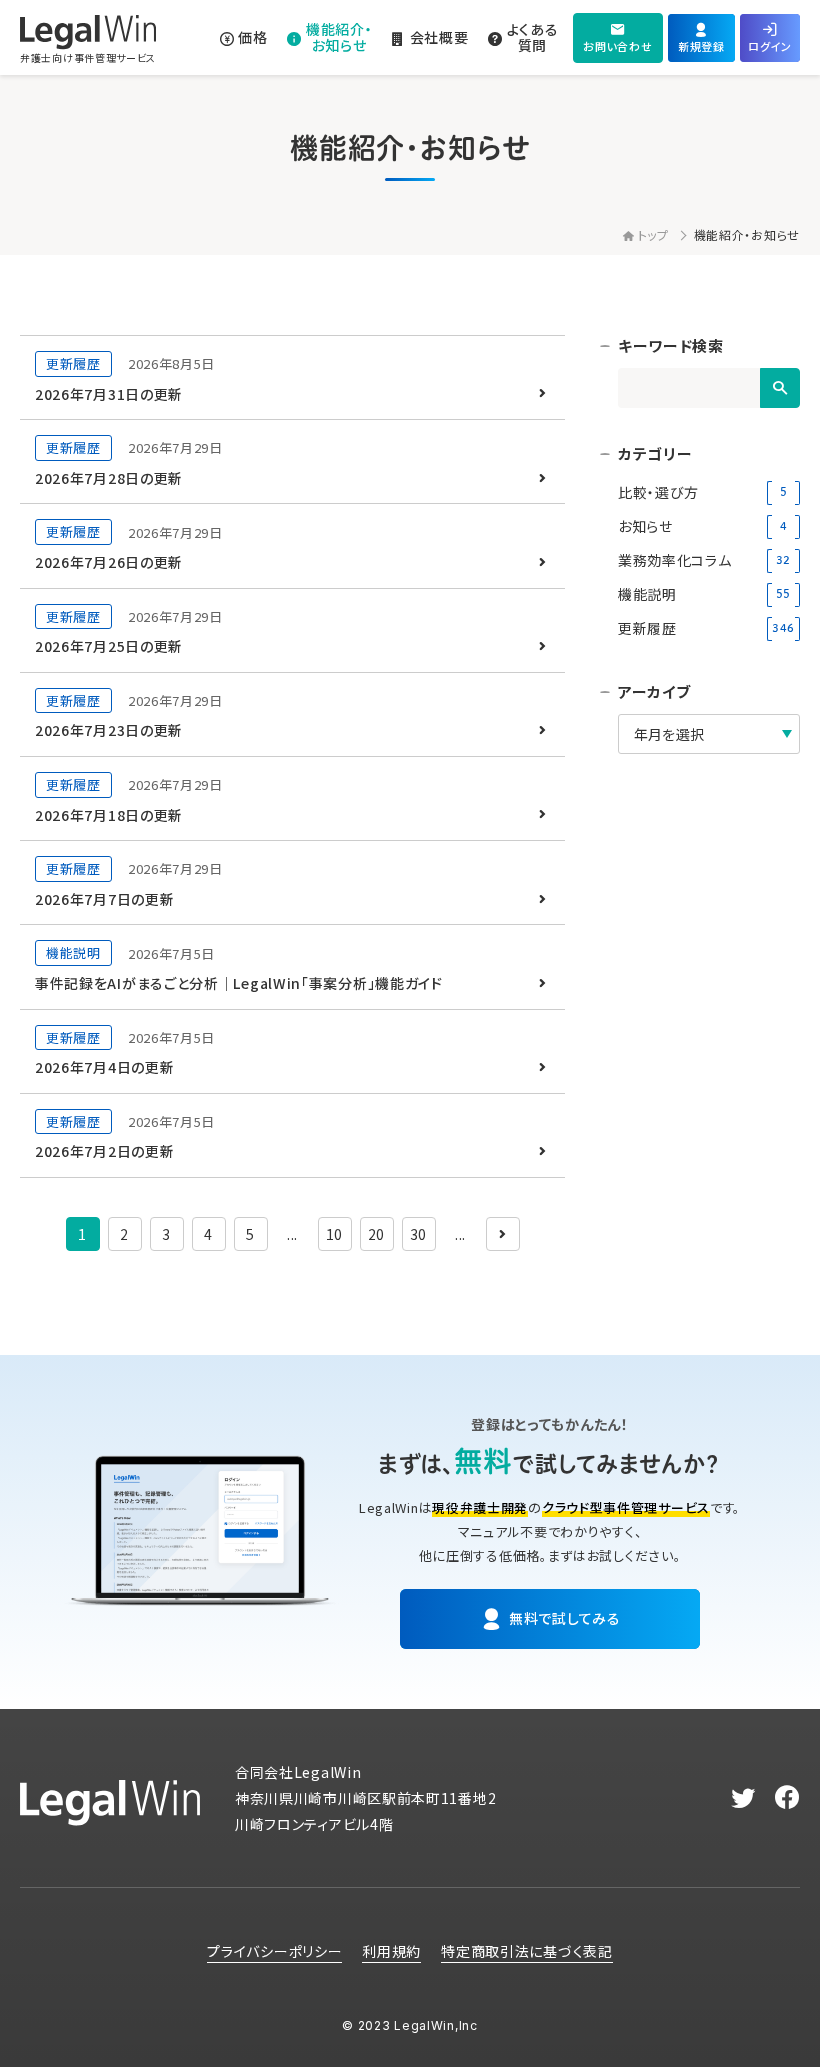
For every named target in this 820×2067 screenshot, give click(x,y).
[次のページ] (503, 1234)
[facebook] (787, 1798)
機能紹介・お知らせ (747, 234)
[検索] (780, 388)
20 (376, 1234)
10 (334, 1234)
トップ (653, 234)
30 (418, 1234)
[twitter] (743, 1798)
